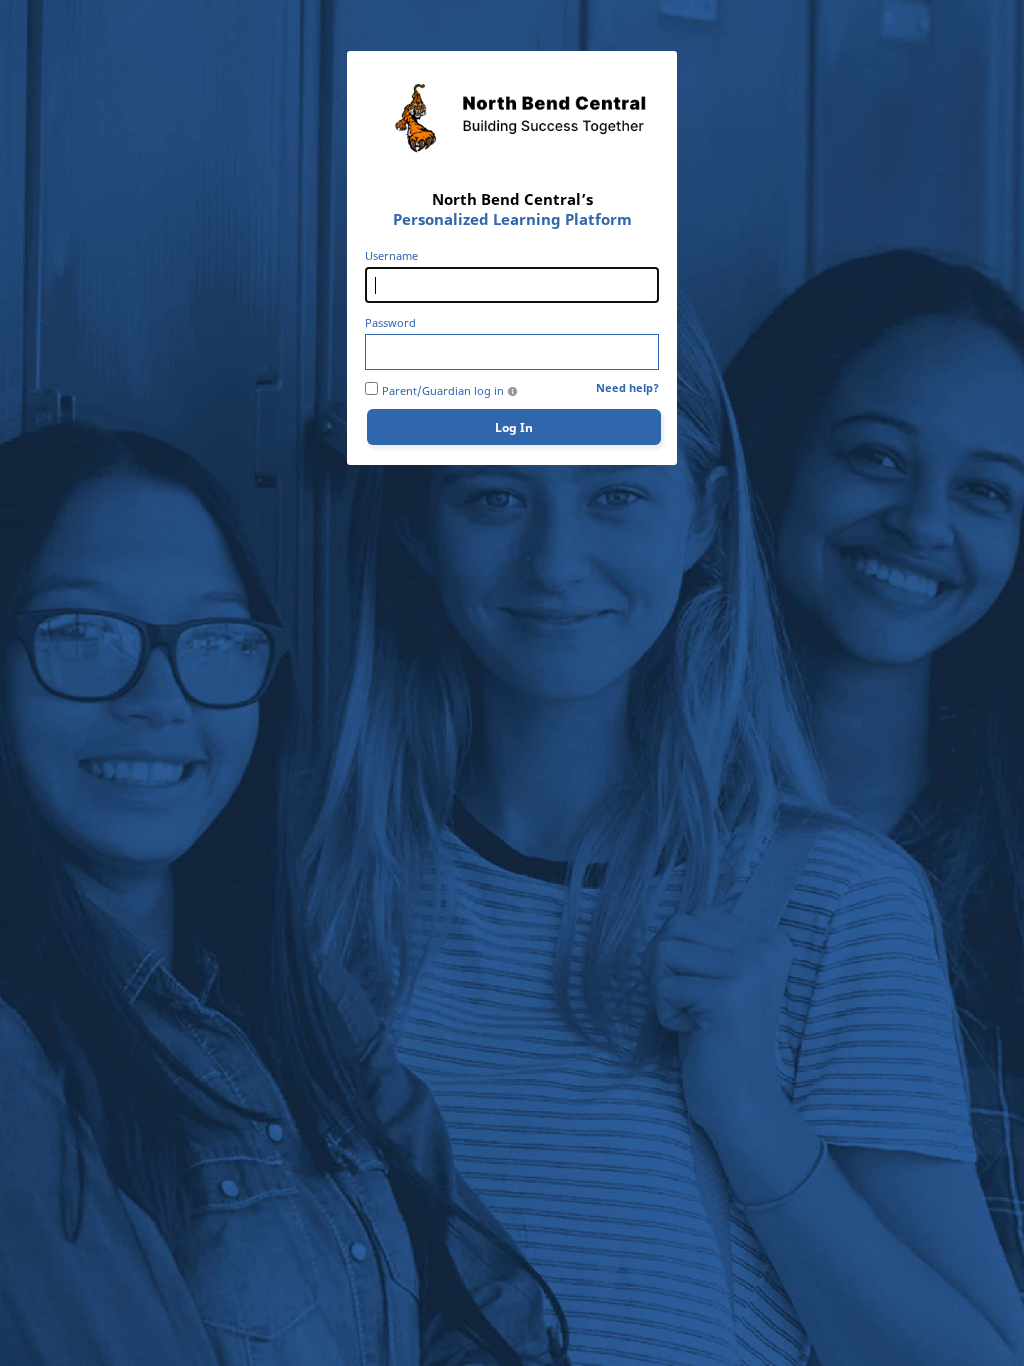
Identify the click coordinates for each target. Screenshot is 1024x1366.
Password (390, 323)
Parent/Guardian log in (443, 391)
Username (391, 256)
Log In (514, 427)
